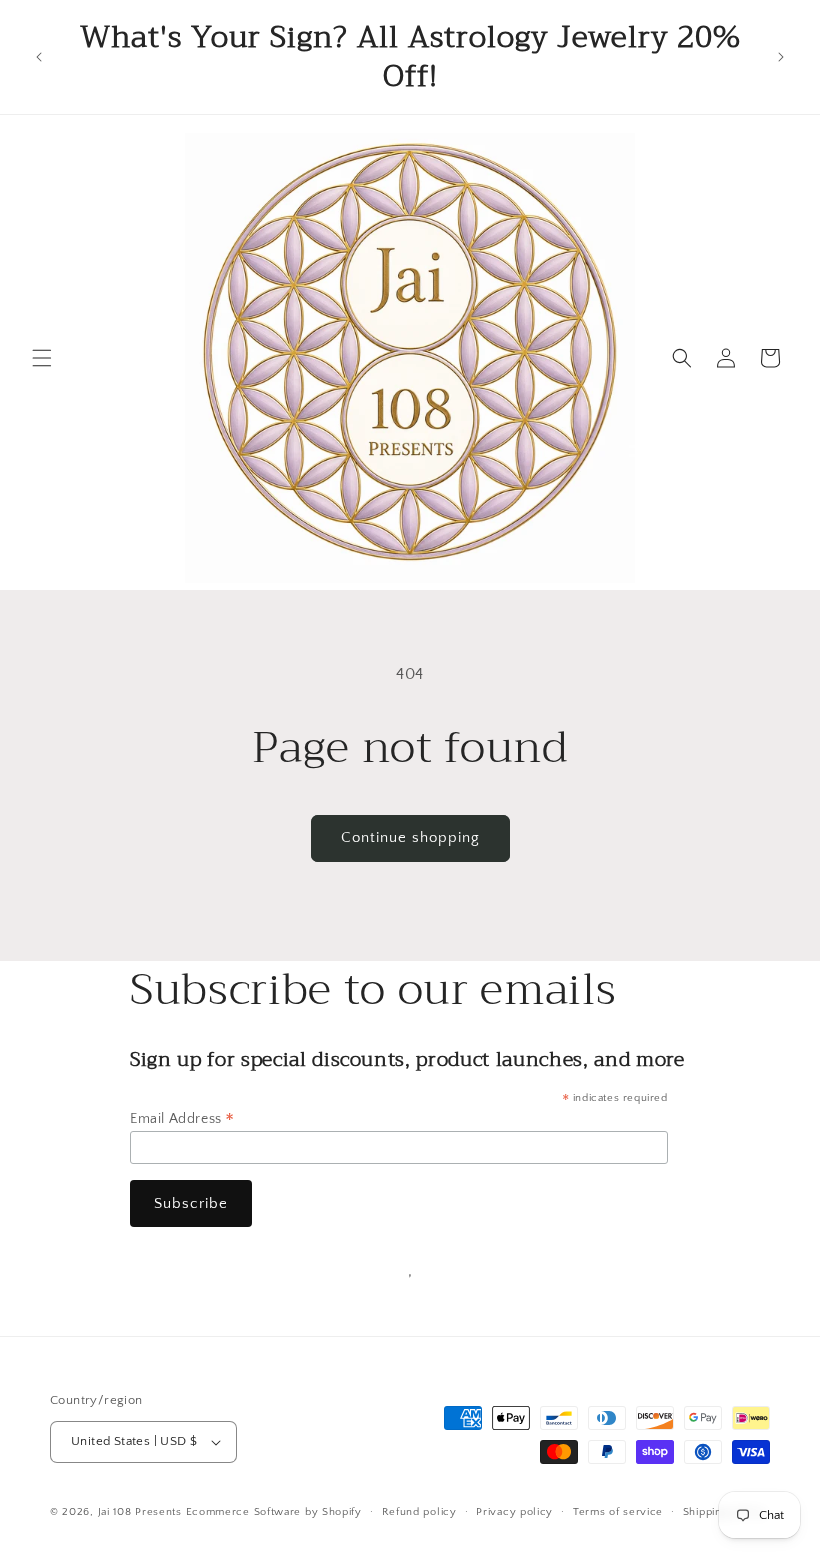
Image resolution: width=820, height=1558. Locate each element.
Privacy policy (514, 1512)
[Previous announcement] (39, 57)
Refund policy (419, 1512)
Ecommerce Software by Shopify (274, 1512)
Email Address (182, 1119)
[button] (42, 358)
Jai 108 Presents (140, 1512)
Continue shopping (410, 837)
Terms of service (618, 1512)
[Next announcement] (781, 57)
